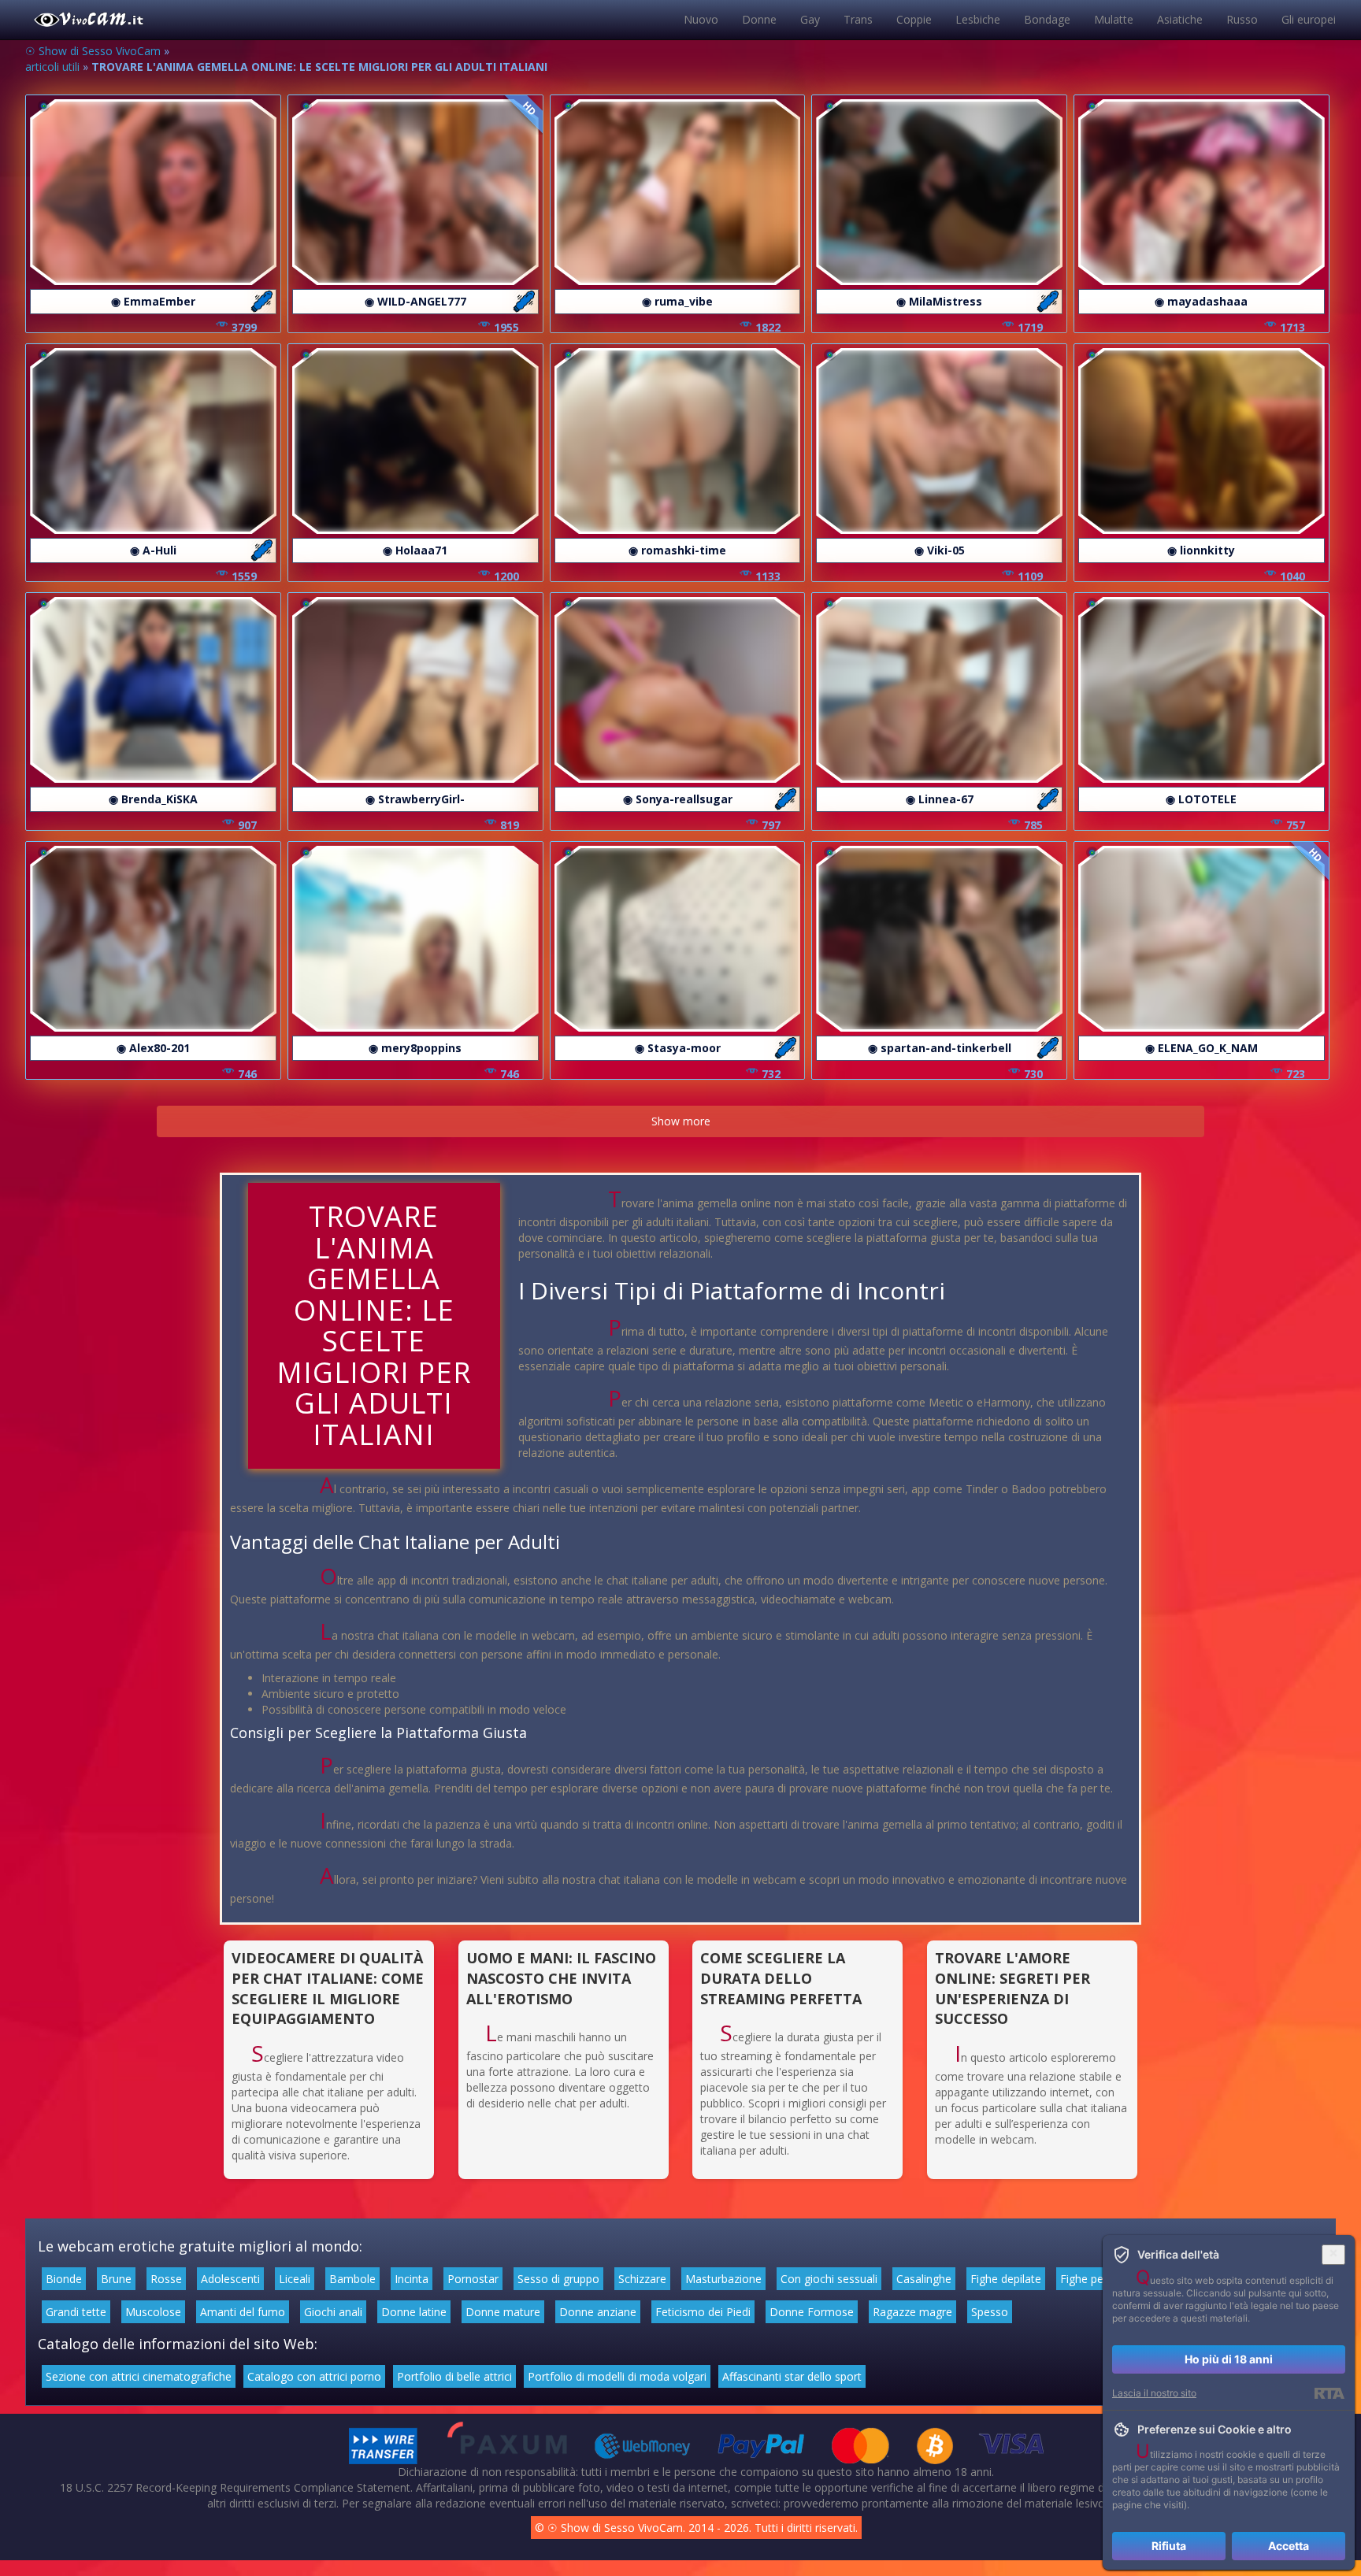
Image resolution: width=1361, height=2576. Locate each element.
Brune (116, 2279)
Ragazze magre (912, 2312)
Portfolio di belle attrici (454, 2376)
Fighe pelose (1092, 2279)
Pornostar (473, 2279)
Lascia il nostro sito (1154, 2393)
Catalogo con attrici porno (314, 2376)
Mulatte (1114, 19)
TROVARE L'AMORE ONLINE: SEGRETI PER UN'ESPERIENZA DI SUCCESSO (1012, 1988)
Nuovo (701, 19)
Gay (810, 19)
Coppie (914, 19)
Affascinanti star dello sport (792, 2376)
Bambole (352, 2279)
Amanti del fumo (243, 2312)
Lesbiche (978, 19)
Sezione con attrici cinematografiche (139, 2376)
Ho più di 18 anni (1229, 2359)
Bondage (1047, 19)
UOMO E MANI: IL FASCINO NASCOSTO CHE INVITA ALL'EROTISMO (561, 1978)
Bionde (64, 2279)
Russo (1242, 19)
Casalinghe (924, 2279)
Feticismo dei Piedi (703, 2312)
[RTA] (1329, 2393)
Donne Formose (812, 2312)
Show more (681, 1121)
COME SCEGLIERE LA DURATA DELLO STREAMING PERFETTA (781, 1978)
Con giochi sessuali (829, 2279)
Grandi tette (76, 2312)
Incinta (412, 2279)
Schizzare (642, 2279)
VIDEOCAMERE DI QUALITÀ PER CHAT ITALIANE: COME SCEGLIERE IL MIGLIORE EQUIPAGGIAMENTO (328, 1988)
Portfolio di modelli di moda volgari (617, 2376)
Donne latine (414, 2312)
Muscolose (153, 2312)
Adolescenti (230, 2279)
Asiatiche (1180, 19)
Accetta (1289, 2546)
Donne (759, 19)
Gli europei (1309, 19)
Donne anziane (598, 2312)
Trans (858, 19)
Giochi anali (333, 2312)
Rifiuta (1169, 2546)
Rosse (166, 2279)
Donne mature (503, 2312)
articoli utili (52, 67)
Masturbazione (723, 2279)
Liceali (295, 2279)
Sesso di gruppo (558, 2279)
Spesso (990, 2312)
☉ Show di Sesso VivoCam (93, 51)
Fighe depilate (1006, 2279)
